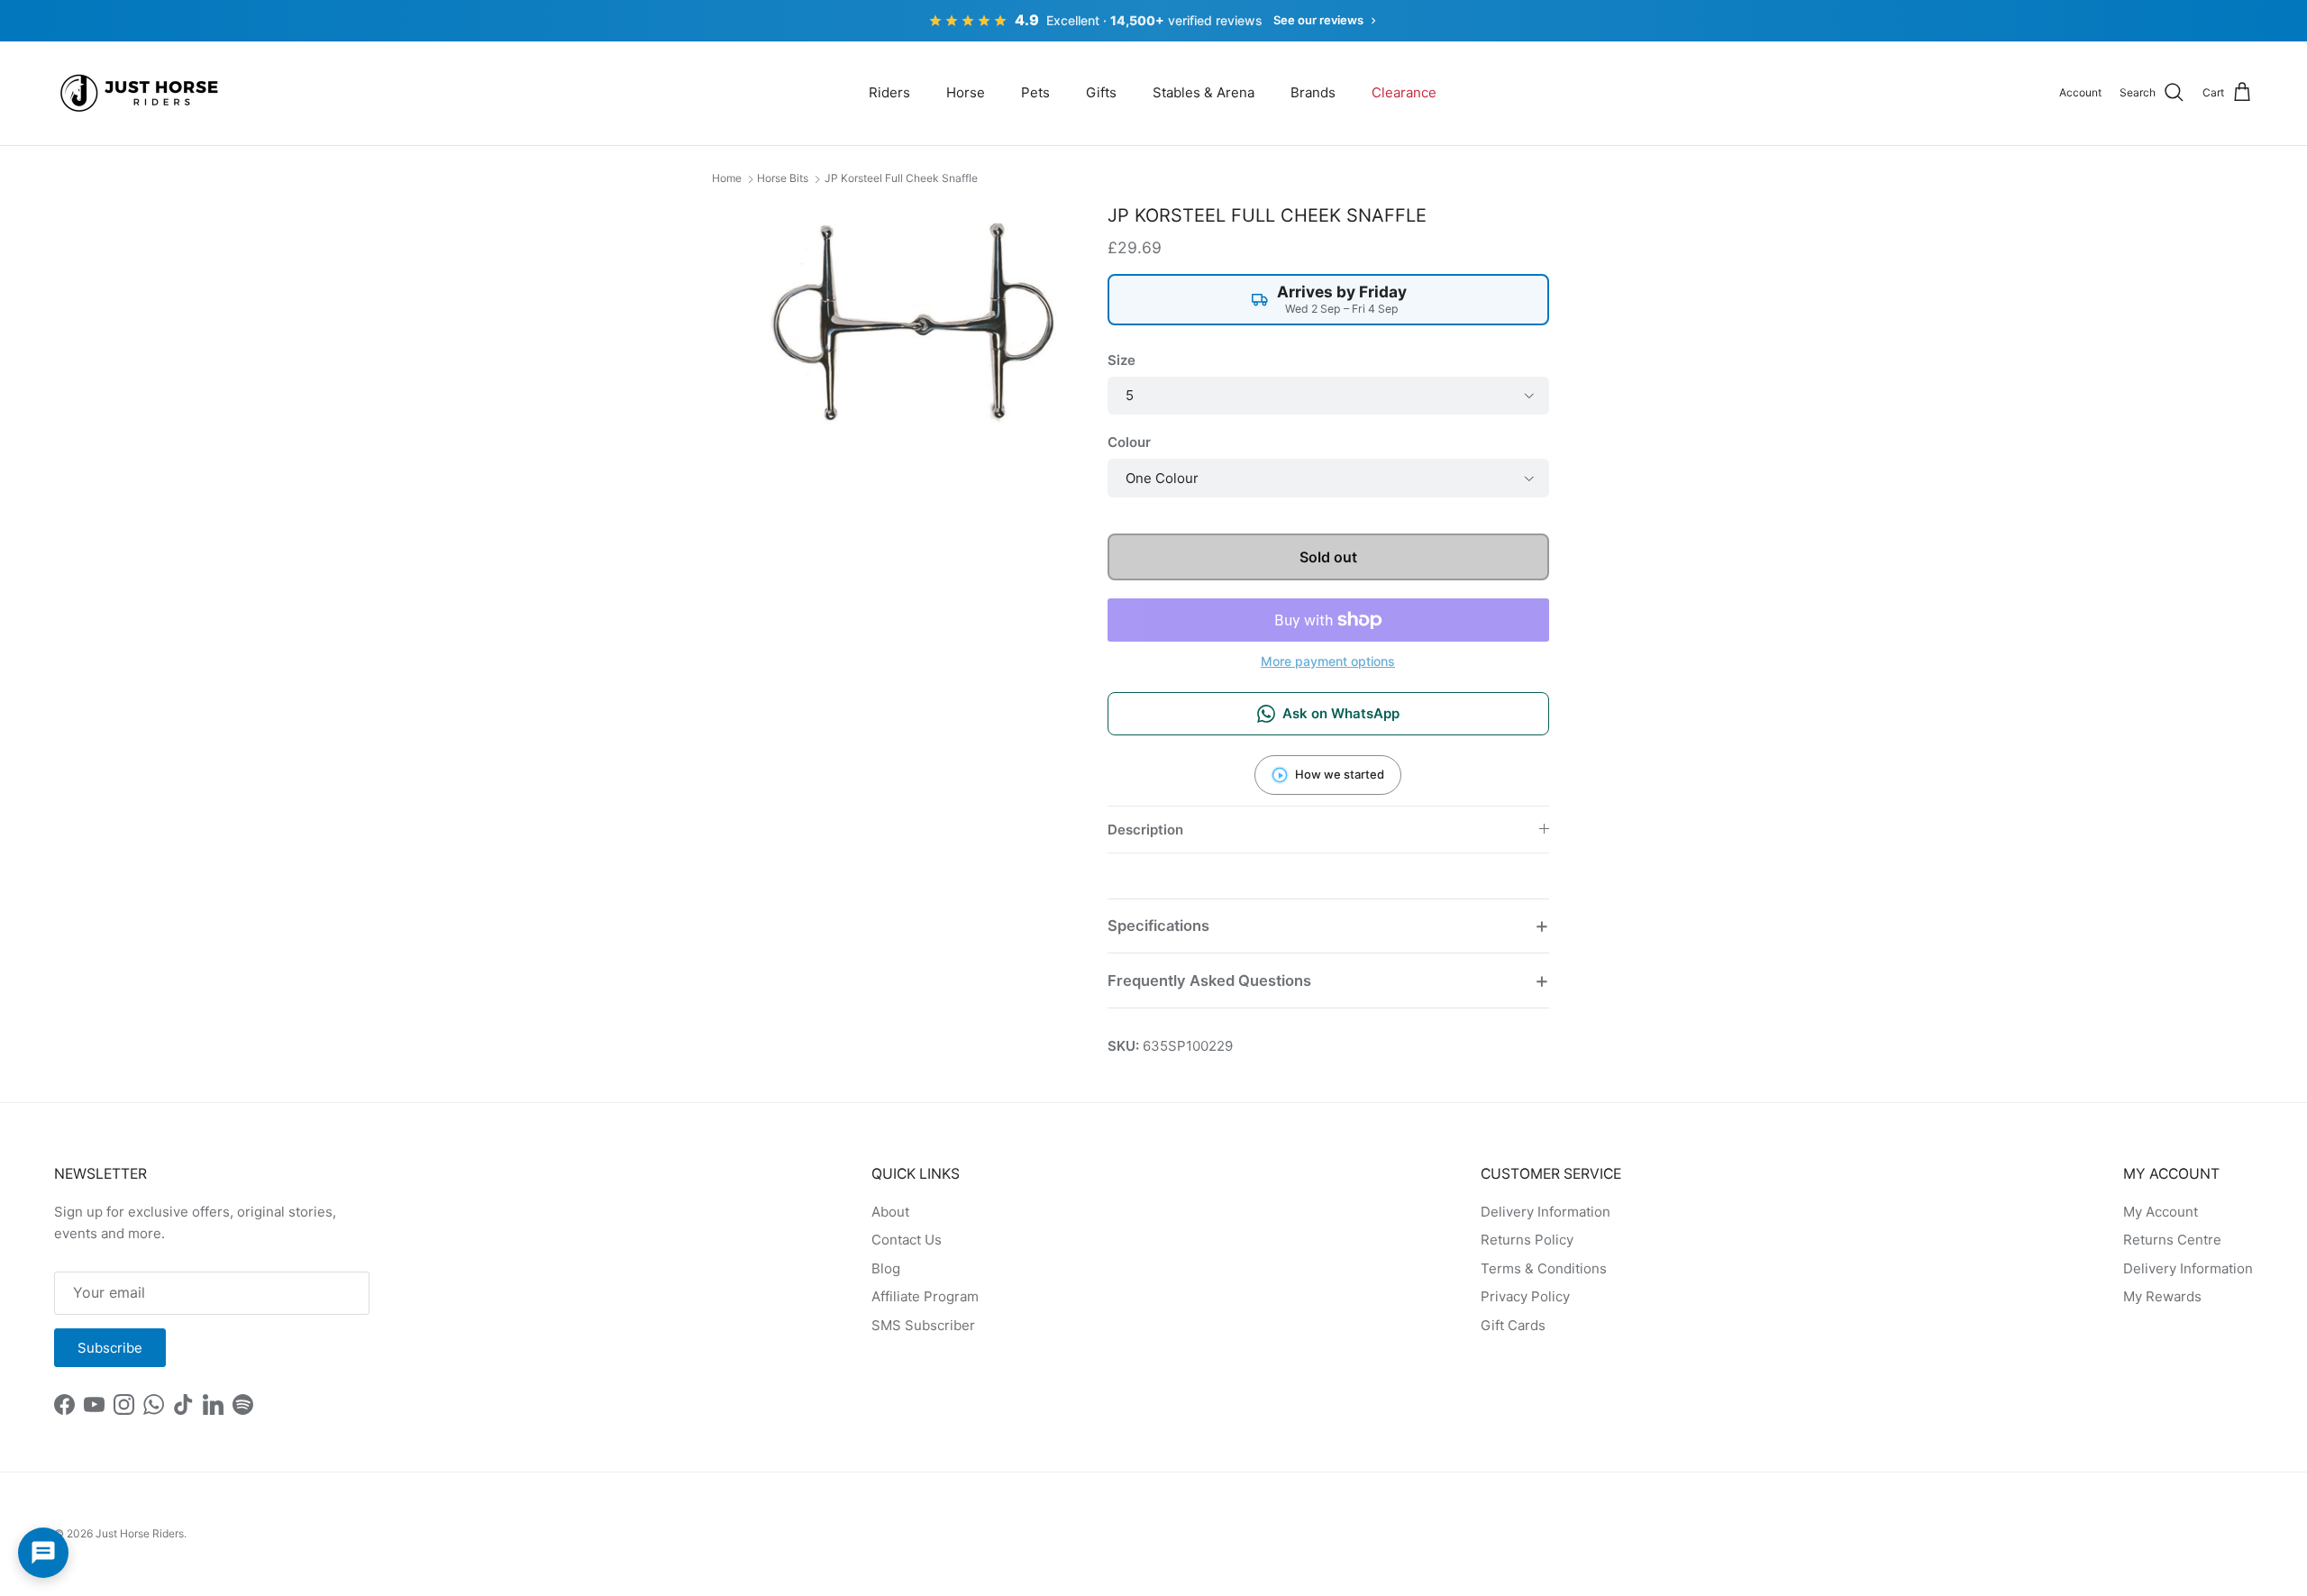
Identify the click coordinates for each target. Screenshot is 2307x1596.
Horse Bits (783, 178)
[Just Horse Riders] (142, 93)
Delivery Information (1546, 1212)
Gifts (1101, 92)
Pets (1035, 92)
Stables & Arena (1204, 92)
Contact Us (907, 1240)
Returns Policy (1527, 1240)
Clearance (1404, 92)
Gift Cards (1513, 1325)
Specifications (1158, 926)
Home (727, 178)
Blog (886, 1268)
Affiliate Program (925, 1296)
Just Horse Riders (140, 1533)
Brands (1313, 92)
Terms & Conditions (1544, 1268)
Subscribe (110, 1348)
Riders (889, 92)
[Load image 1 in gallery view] (913, 322)
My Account (2161, 1212)
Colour (1129, 442)
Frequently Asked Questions (1209, 980)
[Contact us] (43, 1553)
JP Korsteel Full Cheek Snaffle (901, 178)
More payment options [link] (1328, 661)
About (890, 1212)
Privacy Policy (1525, 1296)
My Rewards (2162, 1296)
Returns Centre (2172, 1240)
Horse (966, 92)
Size (1122, 360)
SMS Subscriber (923, 1325)
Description (1145, 830)
